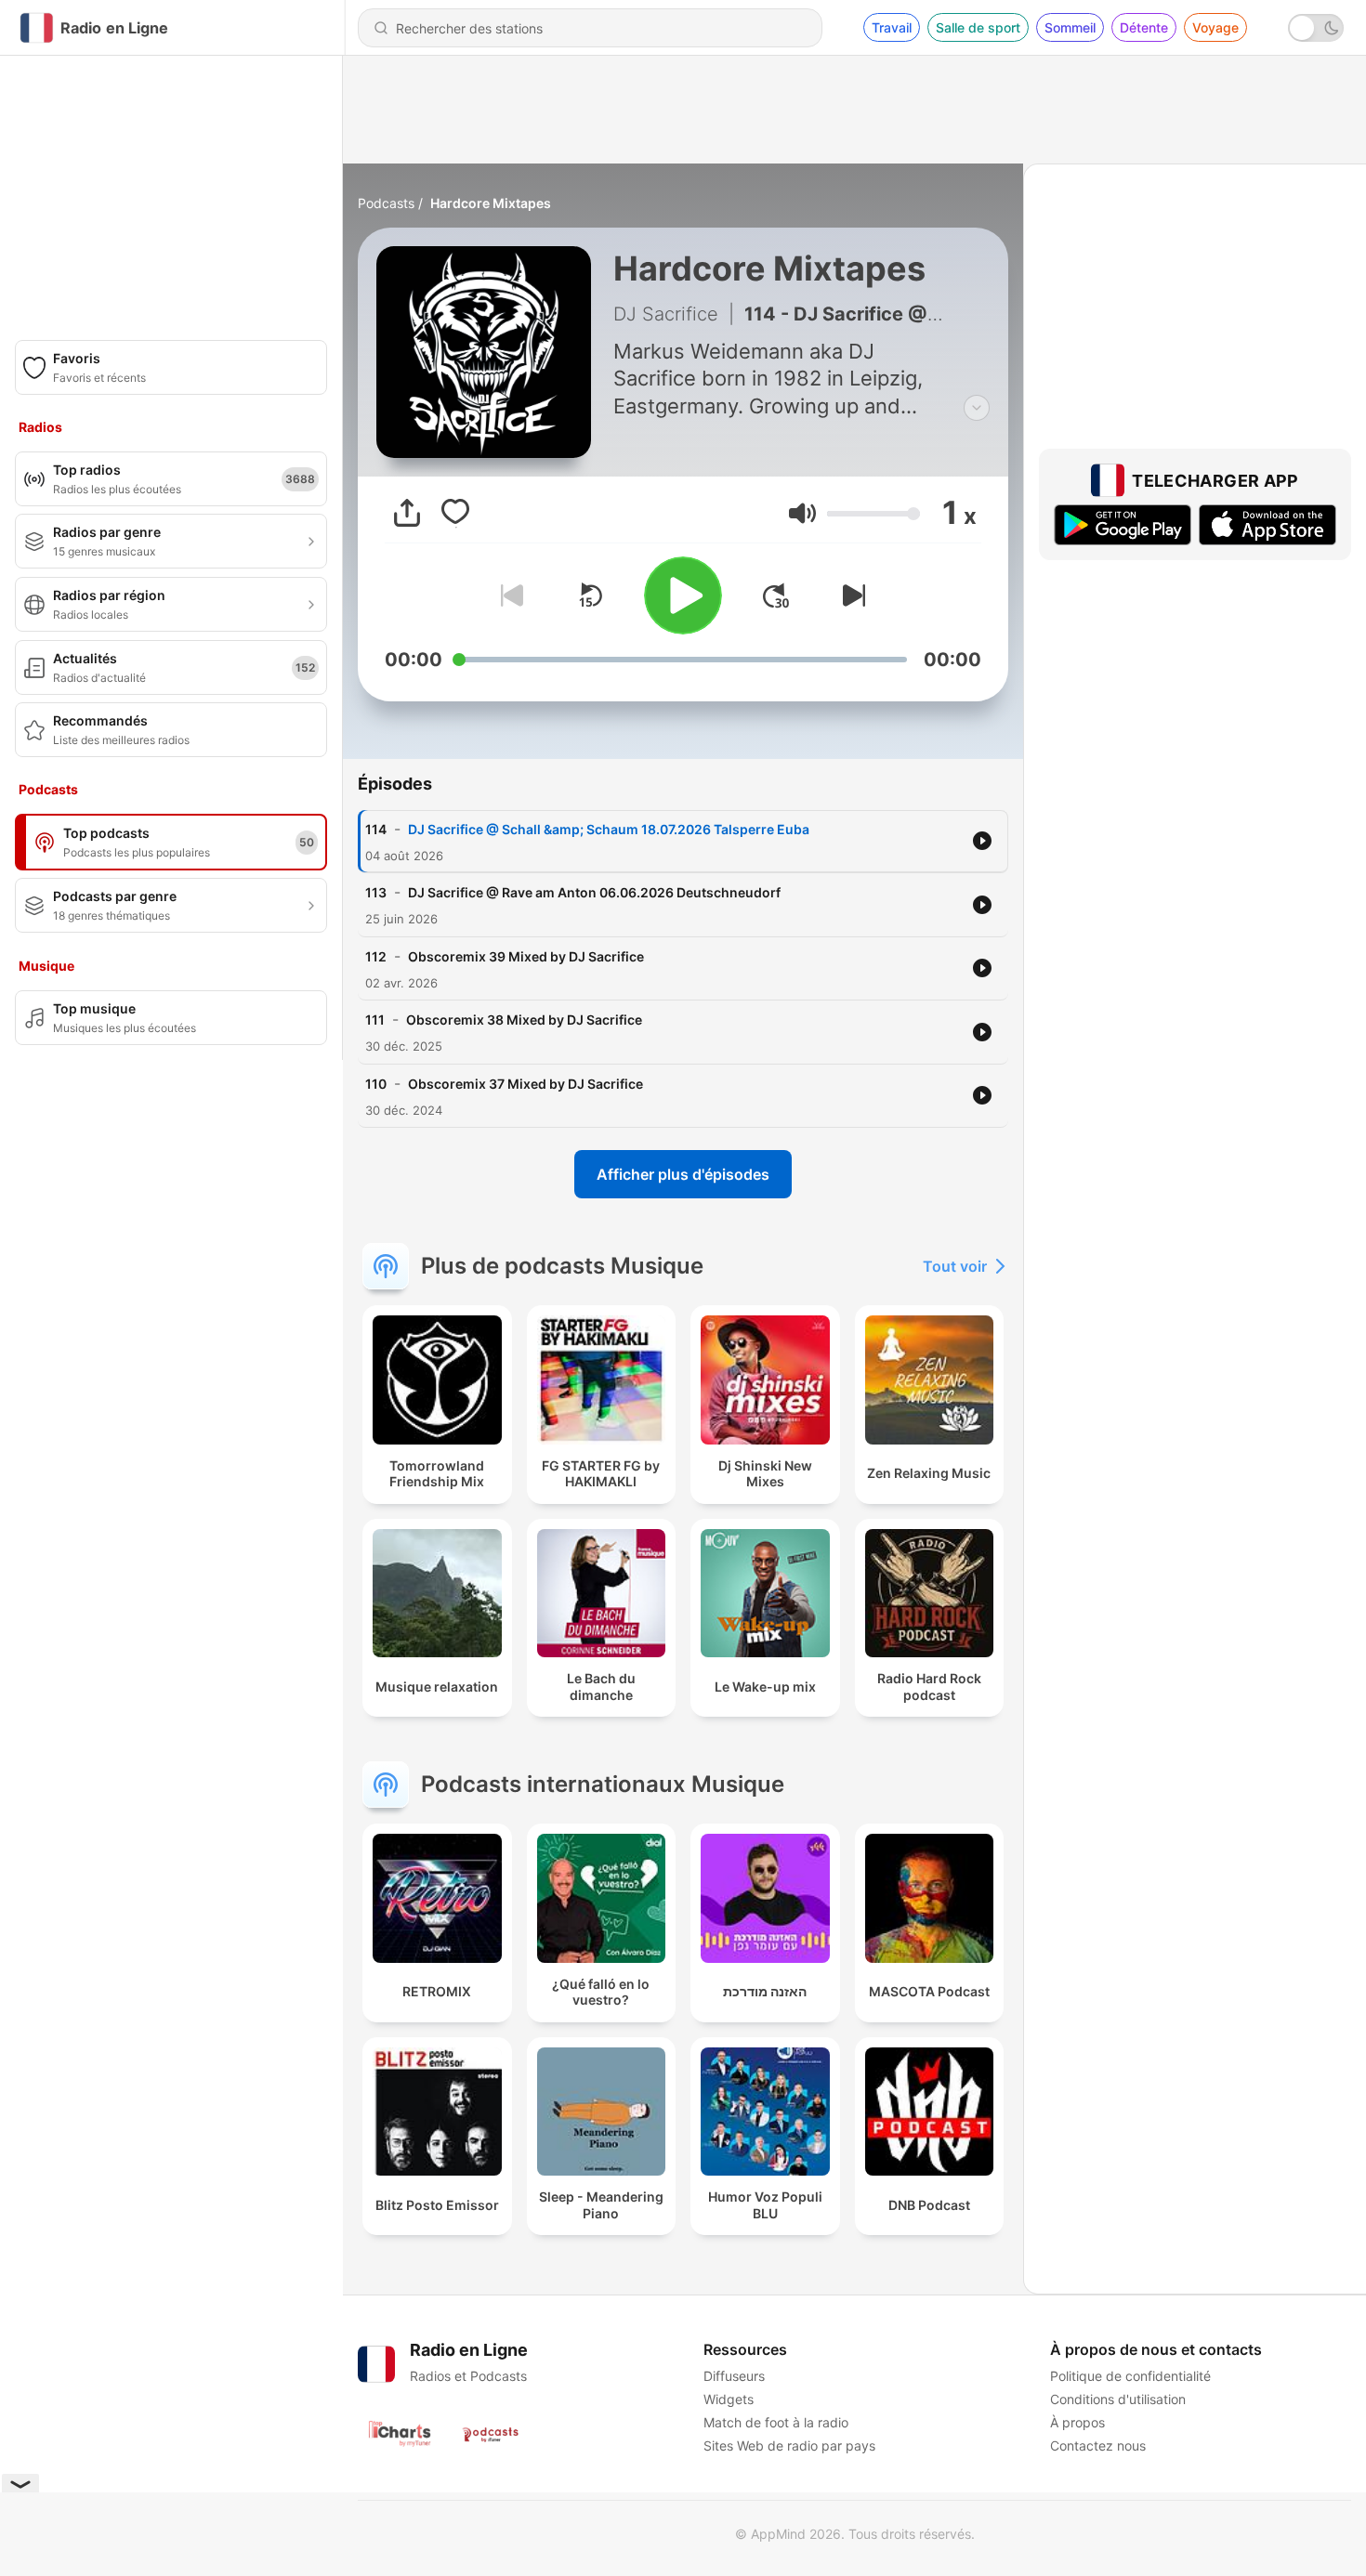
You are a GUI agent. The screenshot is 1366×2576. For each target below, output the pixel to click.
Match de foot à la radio (776, 2422)
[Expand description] (977, 408)
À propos (1077, 2422)
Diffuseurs (734, 2376)
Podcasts (386, 203)
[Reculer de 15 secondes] (590, 595)
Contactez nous (1098, 2445)
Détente (1144, 27)
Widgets (729, 2399)
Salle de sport (978, 27)
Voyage (1215, 27)
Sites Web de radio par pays (789, 2445)
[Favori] (455, 513)
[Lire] (683, 595)
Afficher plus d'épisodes (683, 1174)
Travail (892, 27)
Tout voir (955, 1266)
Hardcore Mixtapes (491, 203)
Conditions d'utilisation (1118, 2399)
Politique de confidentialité (1130, 2376)
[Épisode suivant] (850, 595)
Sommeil (1070, 27)
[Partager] (407, 513)
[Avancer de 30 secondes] (776, 595)
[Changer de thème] (1316, 28)
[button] (802, 513)
